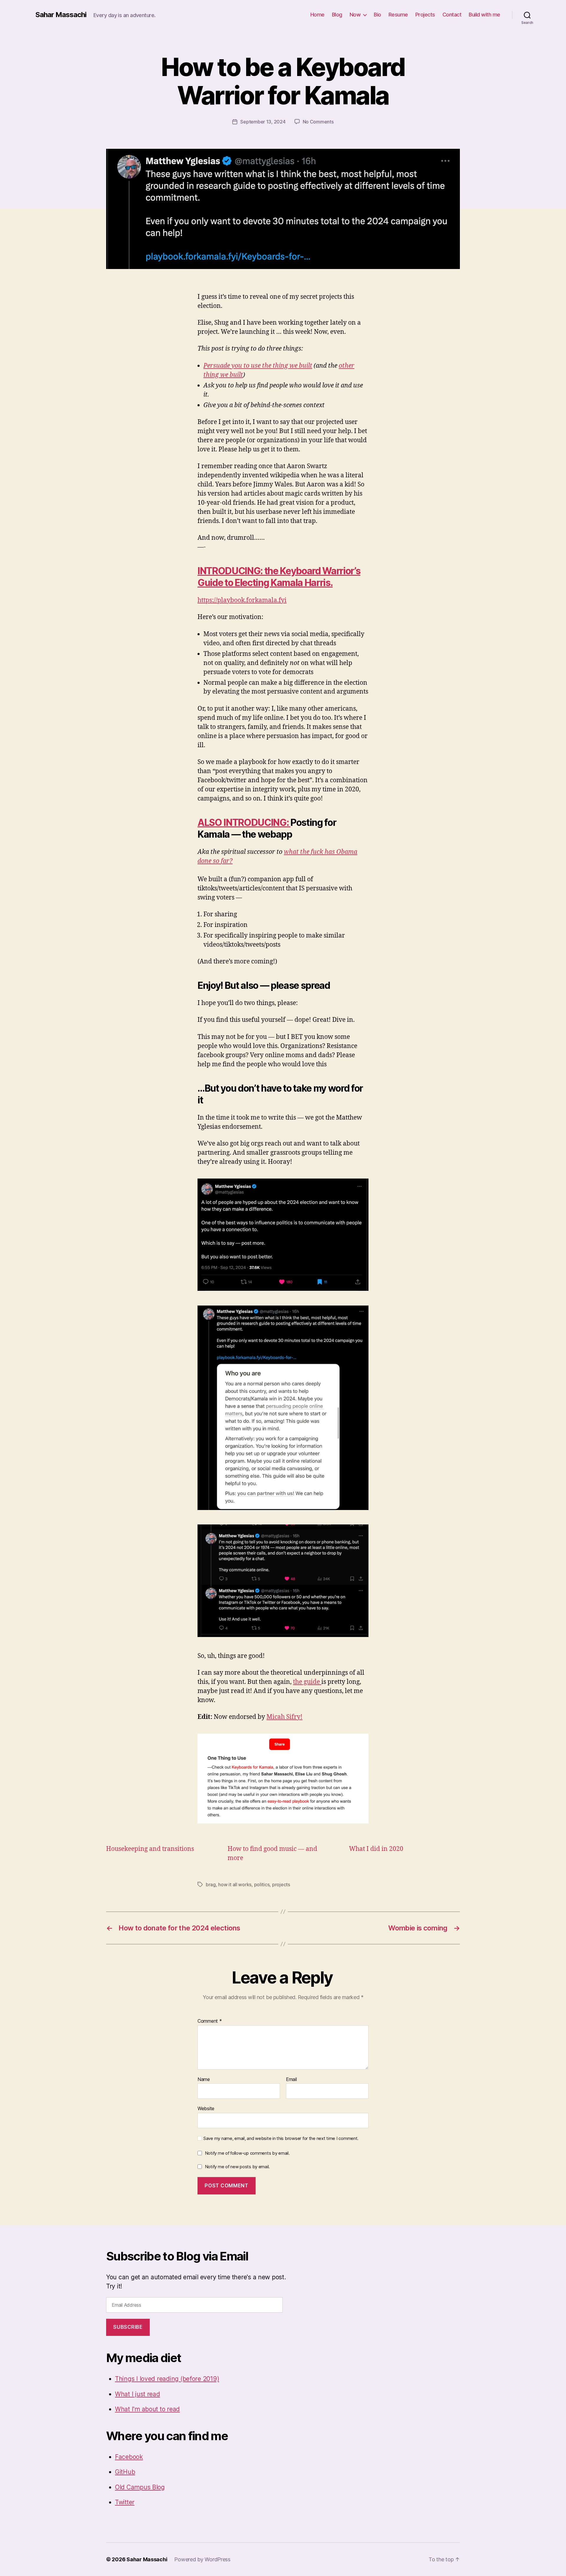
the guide (307, 1682)
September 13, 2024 (263, 122)
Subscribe (128, 2327)
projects (281, 1884)
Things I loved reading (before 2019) (167, 2379)
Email (291, 2080)
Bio (377, 15)
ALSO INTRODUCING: (244, 822)
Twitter (125, 2502)
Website (206, 2108)
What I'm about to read (147, 2409)
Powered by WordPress (202, 2559)
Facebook (129, 2457)
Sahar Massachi (61, 15)
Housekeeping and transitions (150, 1849)
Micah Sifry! (284, 1717)
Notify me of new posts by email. (237, 2167)
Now (355, 15)
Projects (425, 15)
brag (211, 1884)
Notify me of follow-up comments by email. (247, 2153)
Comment (210, 2021)
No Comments (318, 122)
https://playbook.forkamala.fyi (242, 600)
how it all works (235, 1884)
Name (204, 2080)
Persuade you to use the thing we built (258, 366)
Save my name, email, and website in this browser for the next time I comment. (281, 2138)
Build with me (484, 15)
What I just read (138, 2394)
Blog (337, 15)
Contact (452, 15)
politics (262, 1884)
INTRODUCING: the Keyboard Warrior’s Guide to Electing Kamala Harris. (279, 577)
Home (317, 15)
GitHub (125, 2472)
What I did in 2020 (376, 1849)
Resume (398, 15)
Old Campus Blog (140, 2487)
